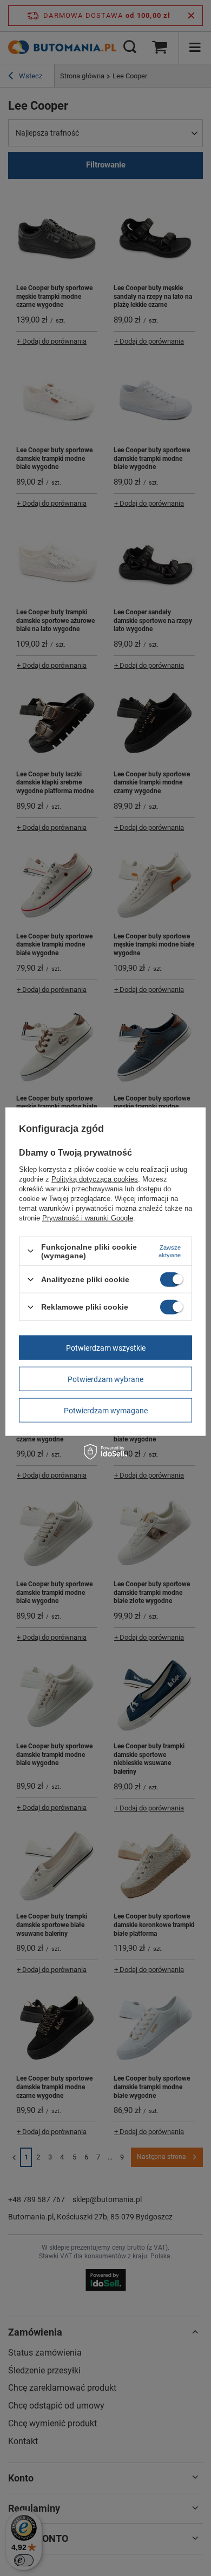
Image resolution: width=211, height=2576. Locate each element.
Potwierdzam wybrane (105, 1379)
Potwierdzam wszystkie (106, 1347)
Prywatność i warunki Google (88, 1217)
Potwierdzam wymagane (106, 1410)
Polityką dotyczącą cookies (95, 1179)
